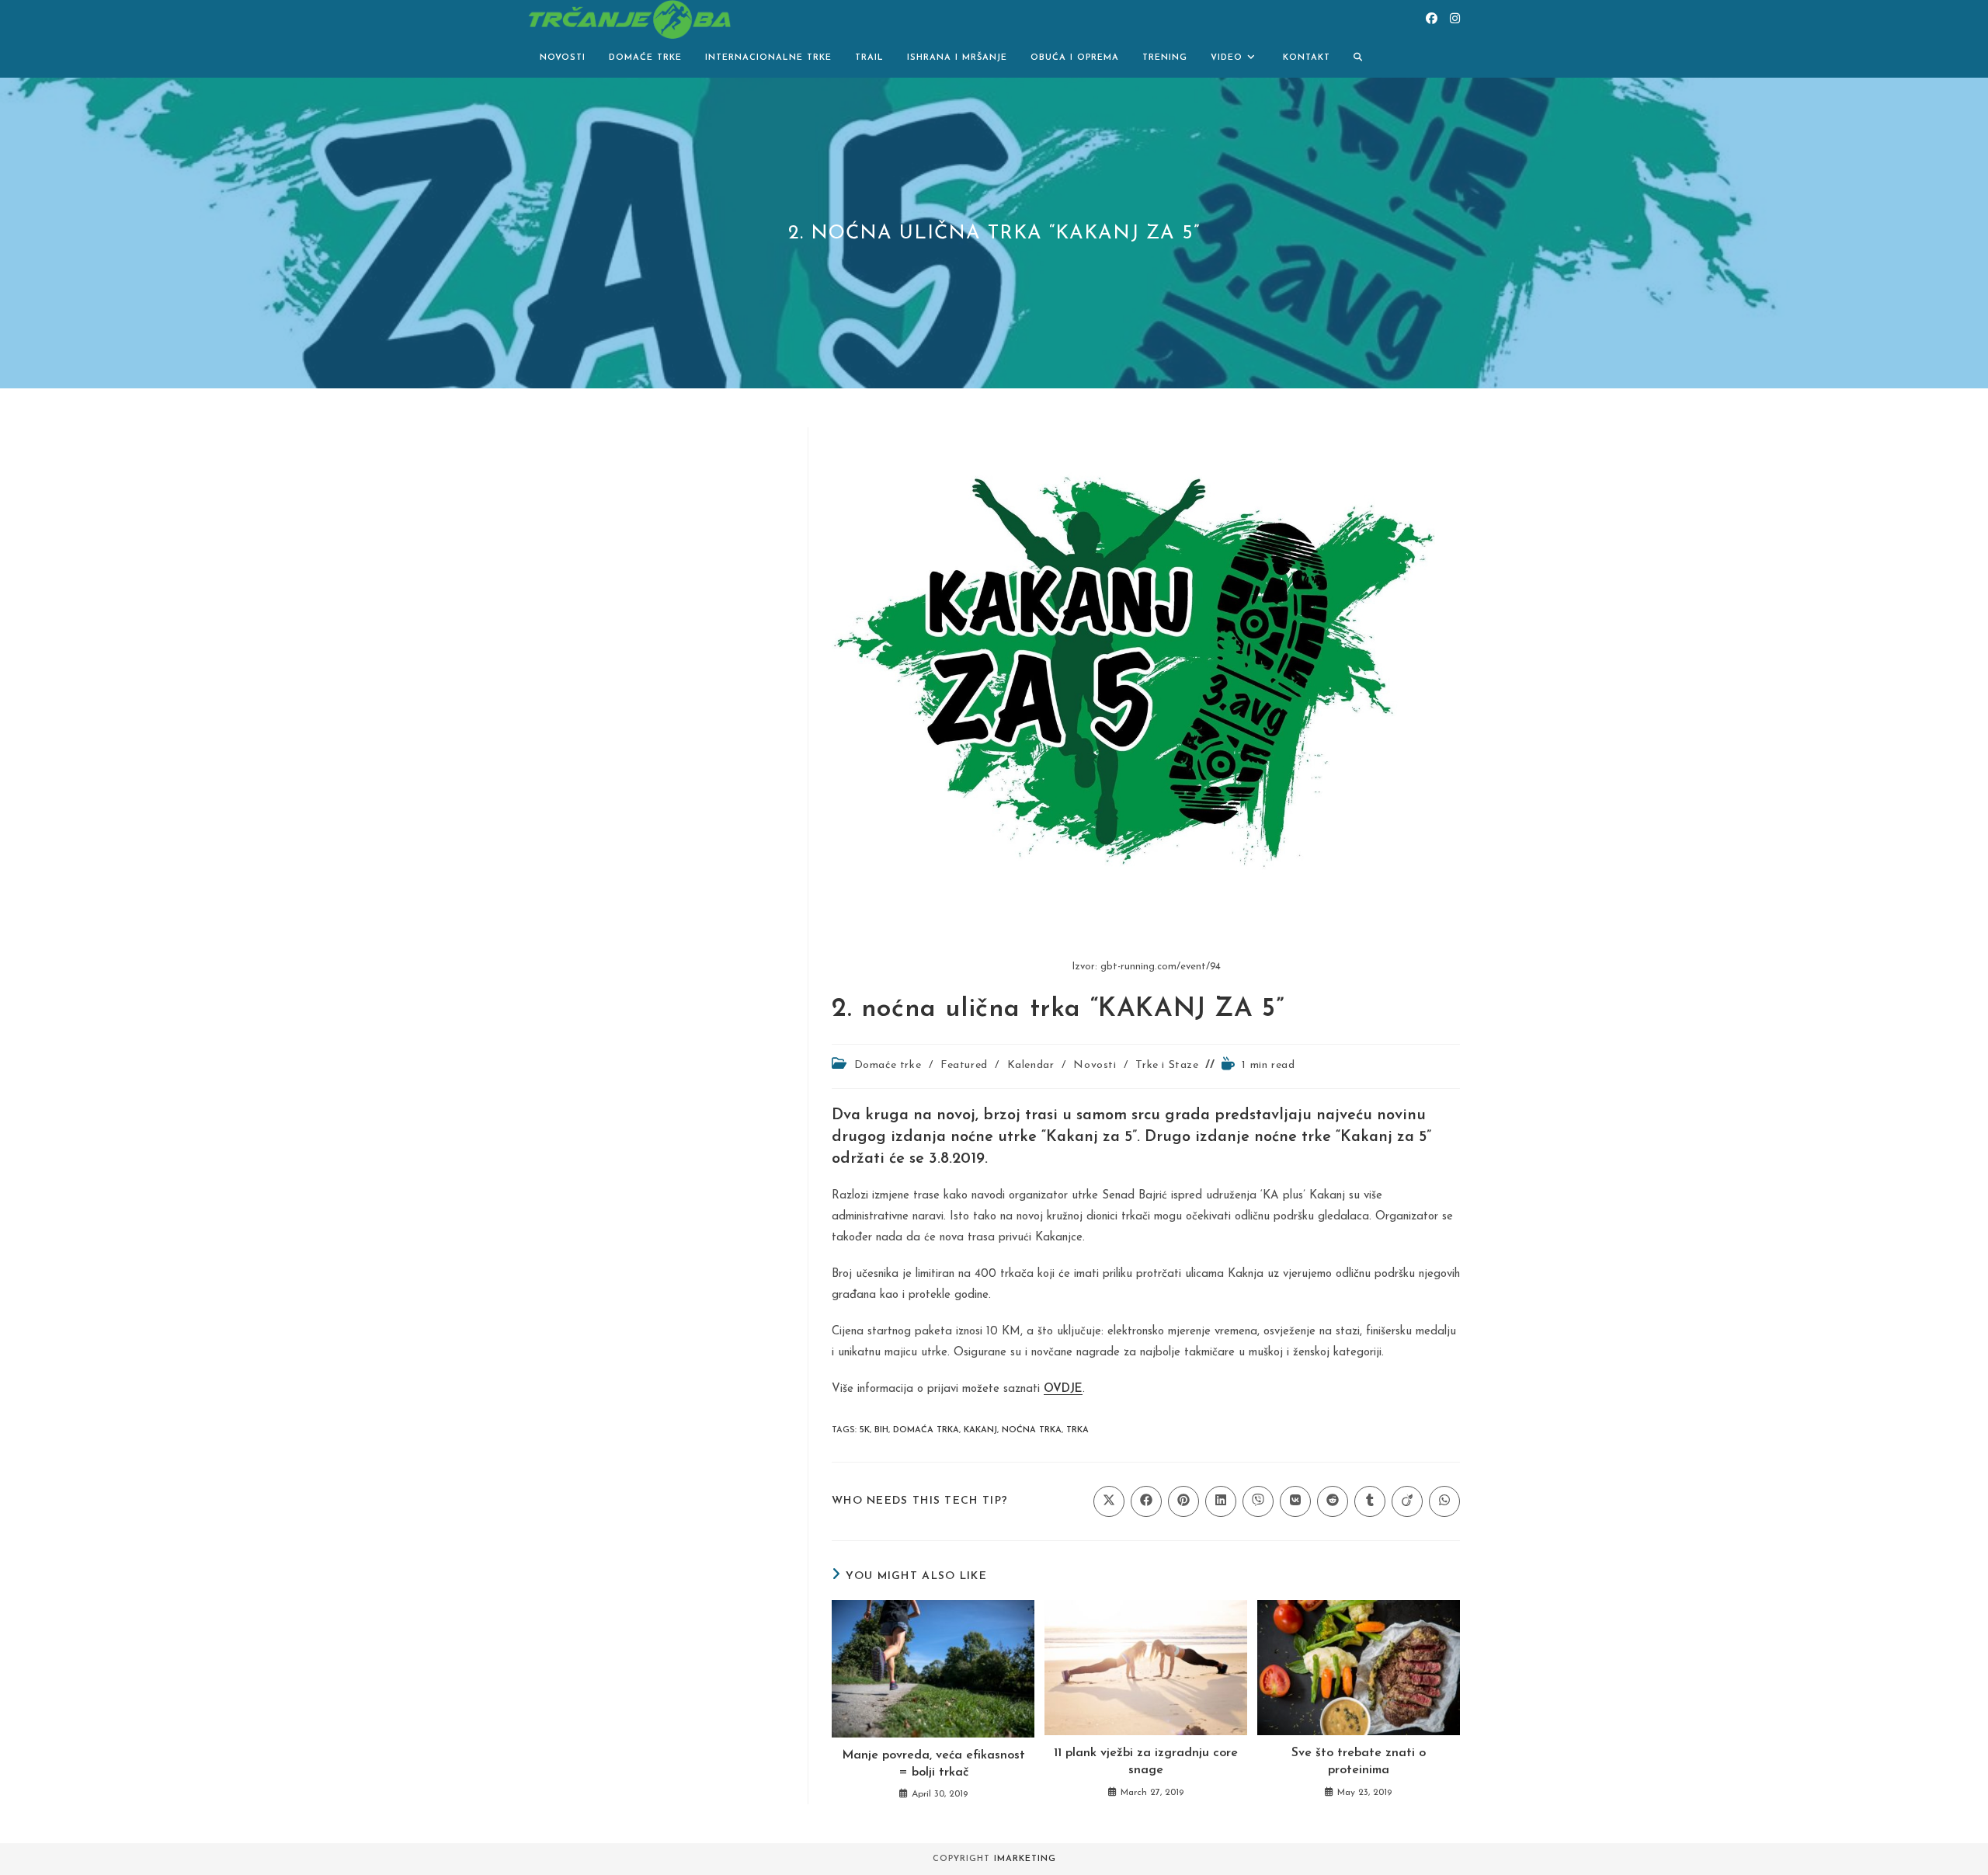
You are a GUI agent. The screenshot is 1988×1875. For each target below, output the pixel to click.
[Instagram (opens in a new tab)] (1455, 19)
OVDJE (1063, 1389)
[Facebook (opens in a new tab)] (1432, 19)
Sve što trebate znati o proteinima (1359, 1762)
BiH (881, 1430)
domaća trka (926, 1430)
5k (865, 1430)
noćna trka (1032, 1430)
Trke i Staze (1167, 1065)
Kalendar (1031, 1065)
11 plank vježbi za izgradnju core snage (1146, 1762)
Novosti (1095, 1065)
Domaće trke (888, 1065)
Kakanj (980, 1430)
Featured (964, 1065)
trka (1077, 1430)
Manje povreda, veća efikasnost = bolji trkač (933, 1764)
